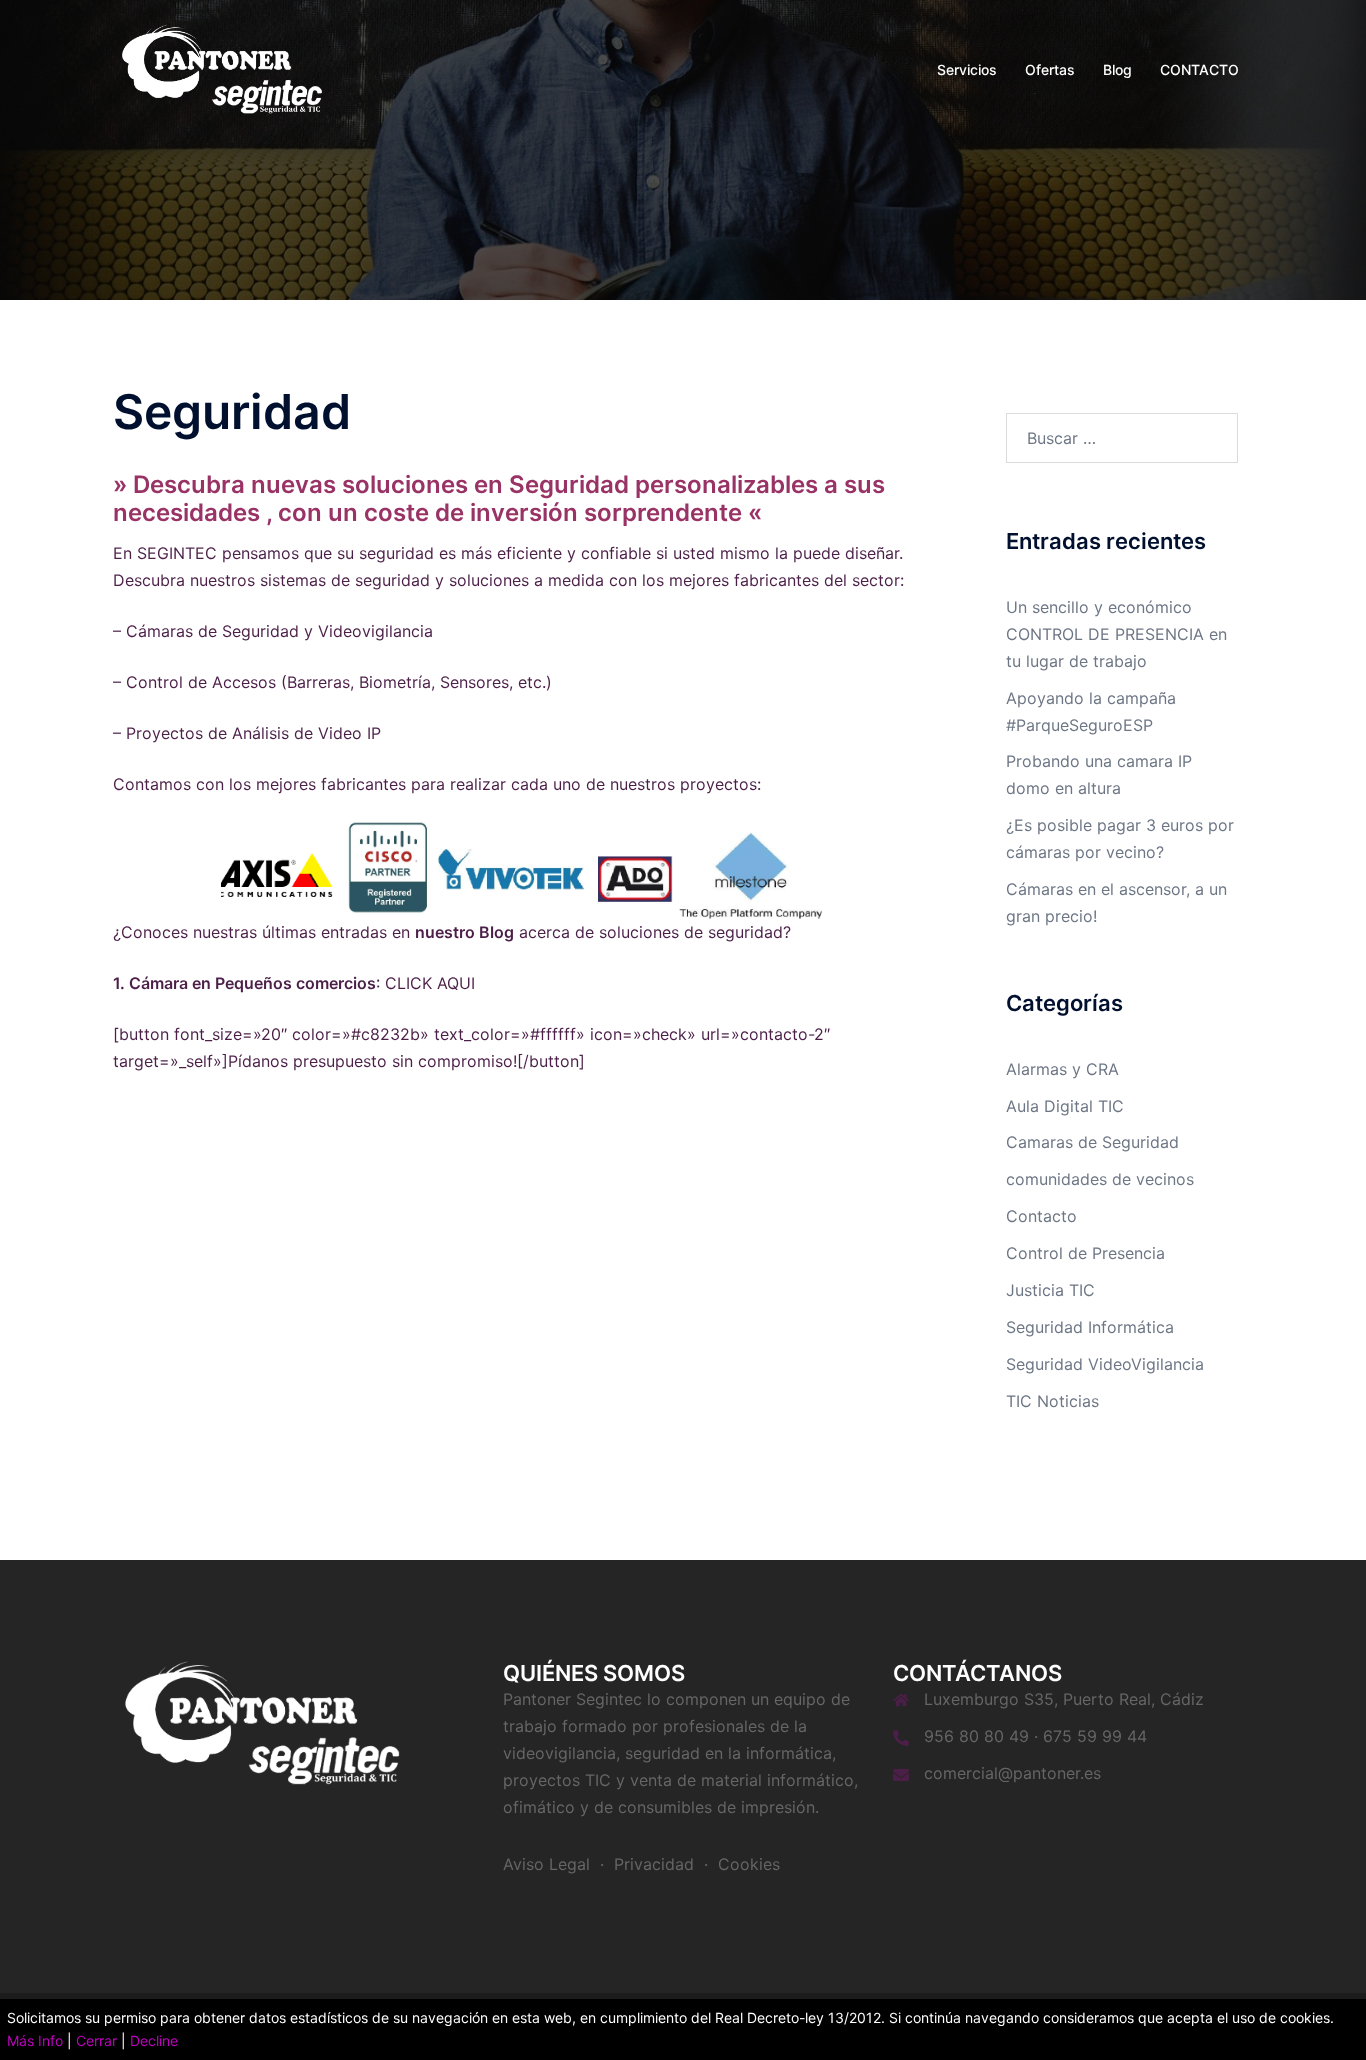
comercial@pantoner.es (1012, 1773)
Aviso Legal (546, 1864)
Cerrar (96, 2040)
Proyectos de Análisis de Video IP (253, 733)
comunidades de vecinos (1100, 1179)
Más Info (35, 2040)
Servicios (967, 69)
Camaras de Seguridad (1092, 1142)
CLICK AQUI (427, 983)
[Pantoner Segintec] (222, 68)
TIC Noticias (1052, 1401)
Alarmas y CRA (1062, 1069)
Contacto (1041, 1216)
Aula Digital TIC (1065, 1106)
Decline (154, 2040)
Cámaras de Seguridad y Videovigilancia (279, 631)
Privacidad (654, 1864)
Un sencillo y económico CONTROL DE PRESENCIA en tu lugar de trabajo (1116, 634)
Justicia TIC (1050, 1290)
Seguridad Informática (1090, 1327)
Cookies (749, 1864)
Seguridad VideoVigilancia (1105, 1364)
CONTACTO (1199, 69)
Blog (1117, 69)
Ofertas (1050, 69)
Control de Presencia (1085, 1253)
